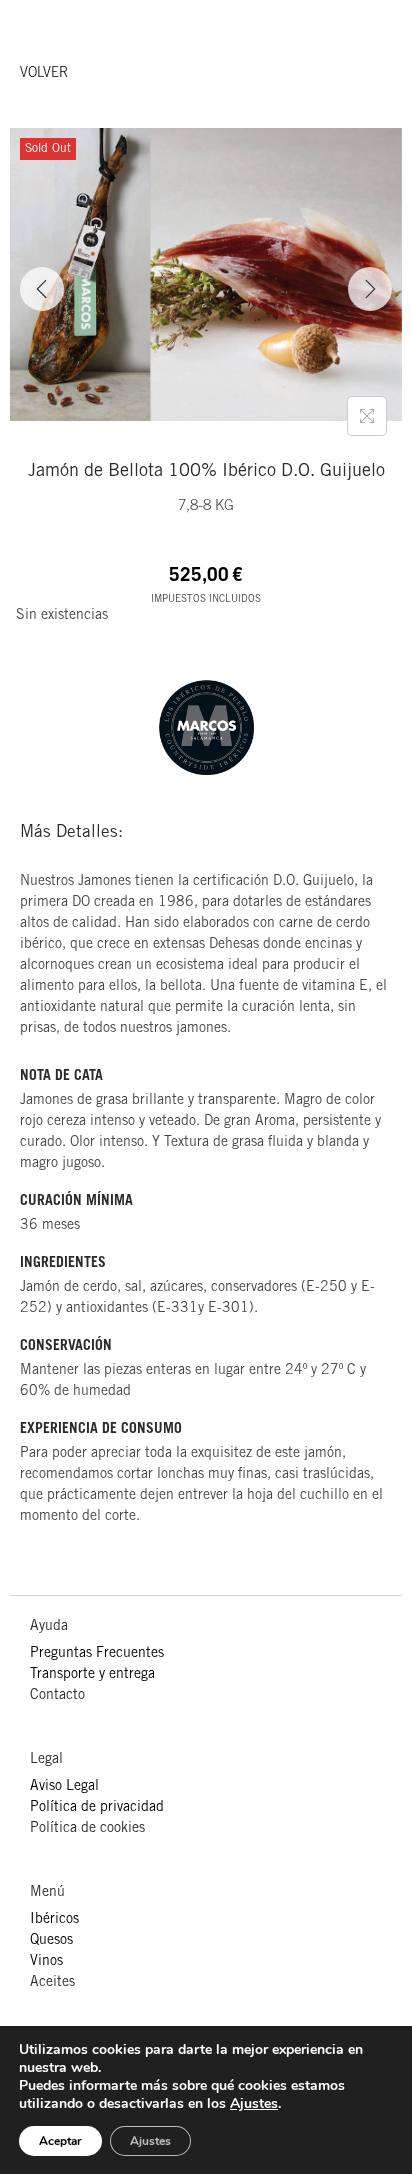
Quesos (51, 1941)
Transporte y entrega (92, 1675)
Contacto (57, 1696)
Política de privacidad (97, 1808)
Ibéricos (54, 1920)
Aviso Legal (64, 1787)
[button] (44, 74)
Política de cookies (87, 1829)
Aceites (52, 1983)
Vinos (46, 1962)
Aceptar (60, 2141)
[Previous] (42, 289)
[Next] (370, 289)
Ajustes (254, 2104)
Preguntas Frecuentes (97, 1654)
